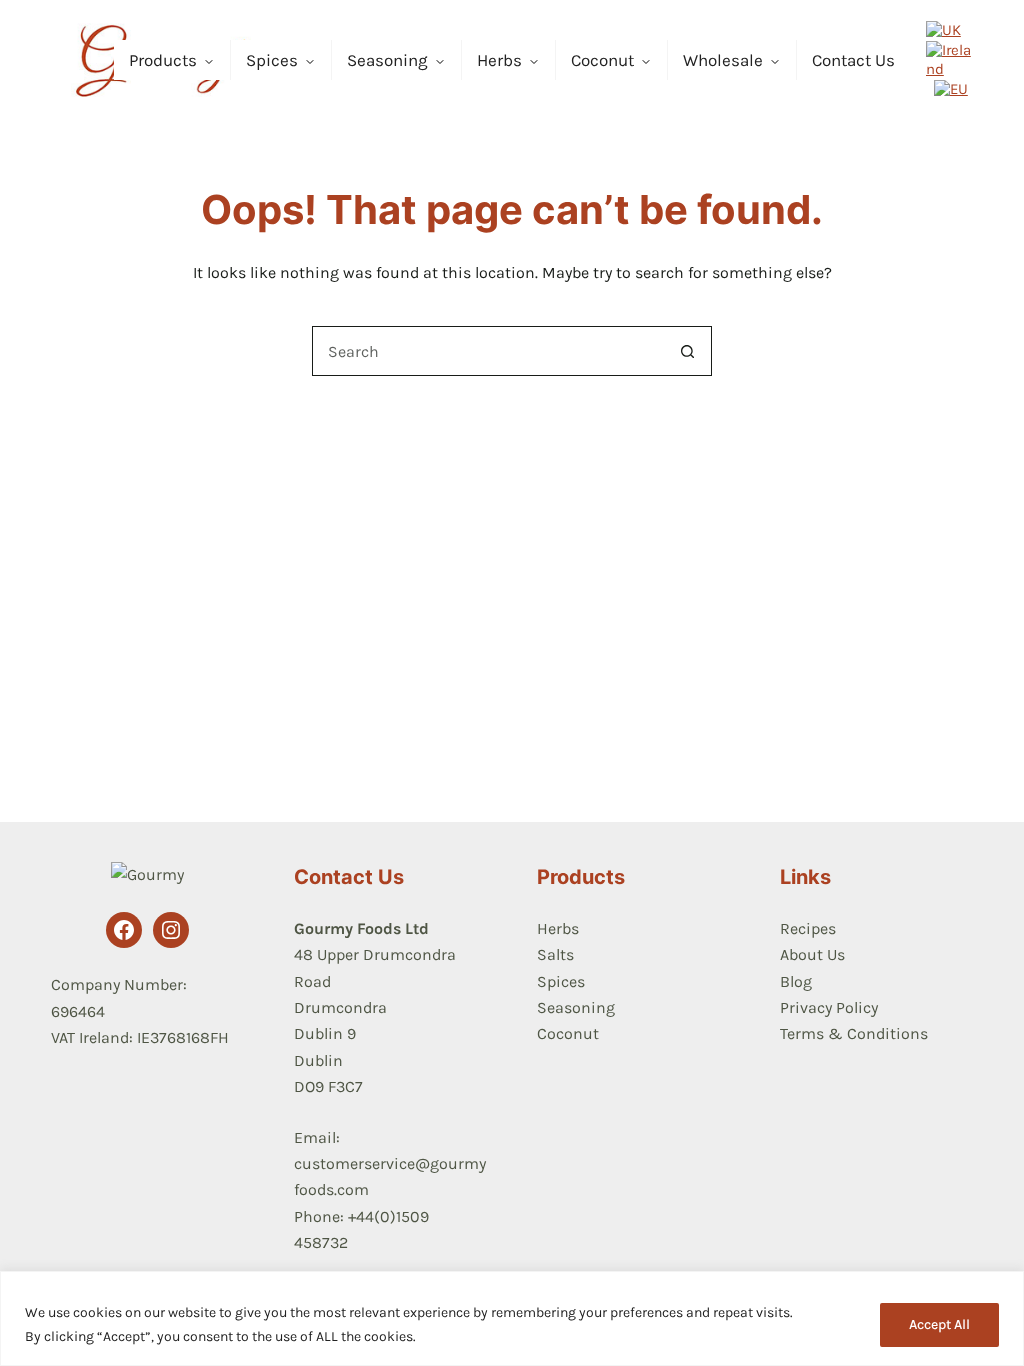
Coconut (602, 60)
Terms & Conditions (854, 1033)
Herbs (499, 60)
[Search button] (687, 351)
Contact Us (853, 60)
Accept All (939, 1324)
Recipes (808, 928)
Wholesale (723, 60)
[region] (512, 1318)
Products (163, 60)
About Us (812, 954)
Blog (796, 981)
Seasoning (387, 60)
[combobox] (488, 351)
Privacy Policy (829, 1007)
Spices (272, 60)
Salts (555, 954)
